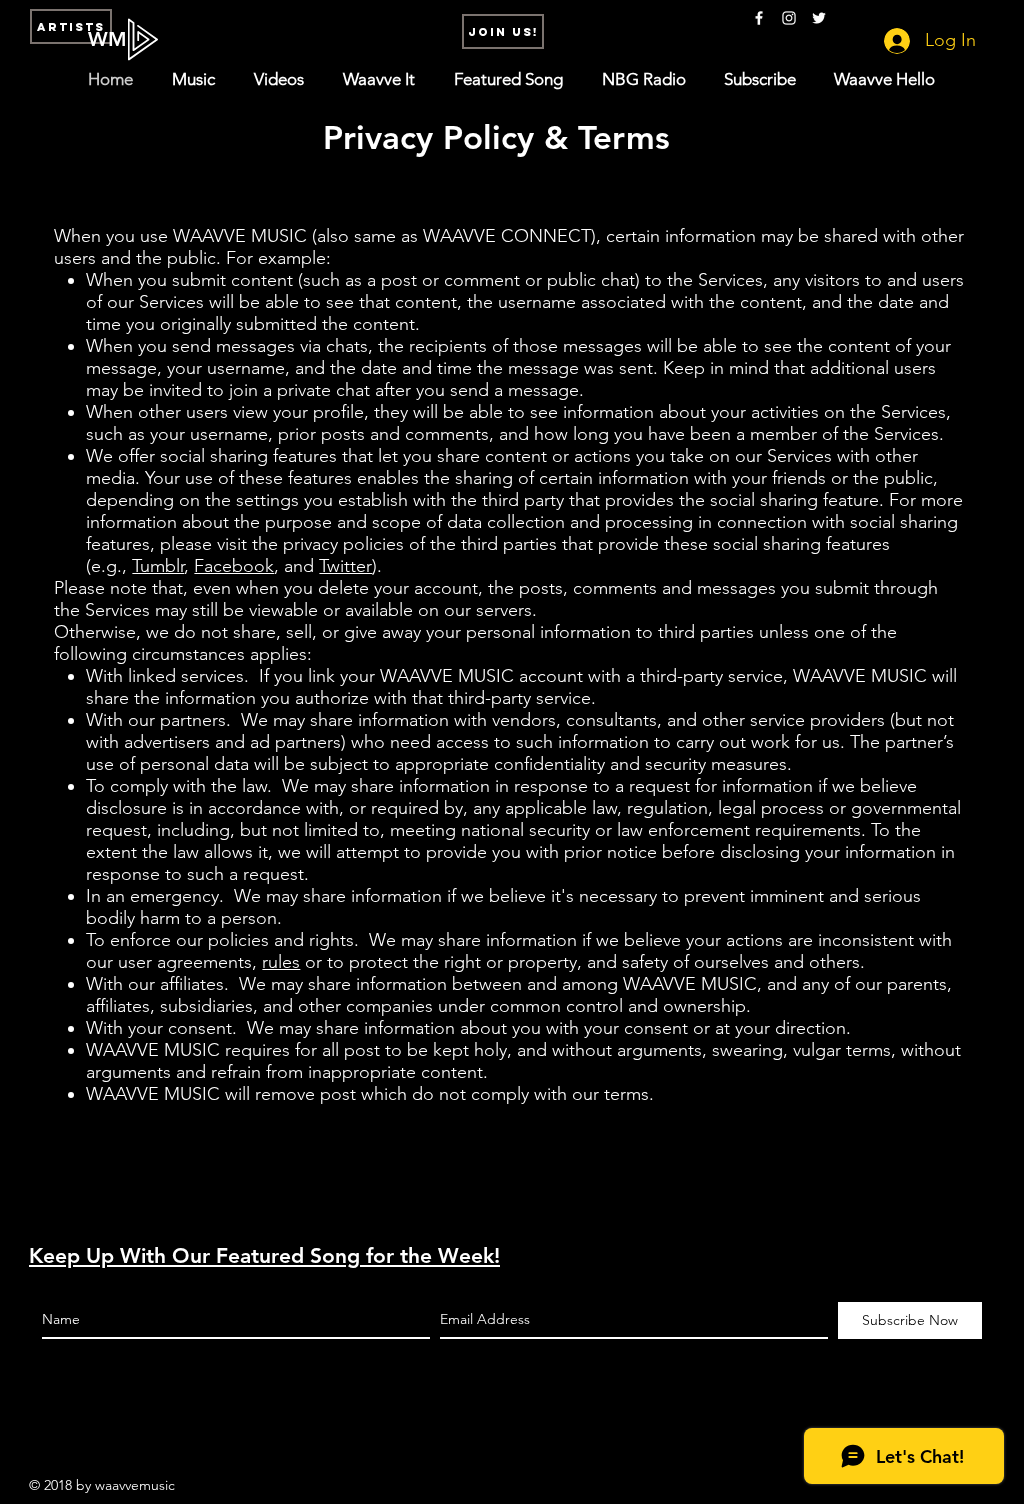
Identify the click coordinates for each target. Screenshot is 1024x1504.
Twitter (345, 566)
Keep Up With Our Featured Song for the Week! (264, 1255)
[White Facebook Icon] (759, 18)
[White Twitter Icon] (819, 18)
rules (281, 962)
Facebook (234, 566)
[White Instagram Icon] (789, 18)
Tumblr (158, 566)
